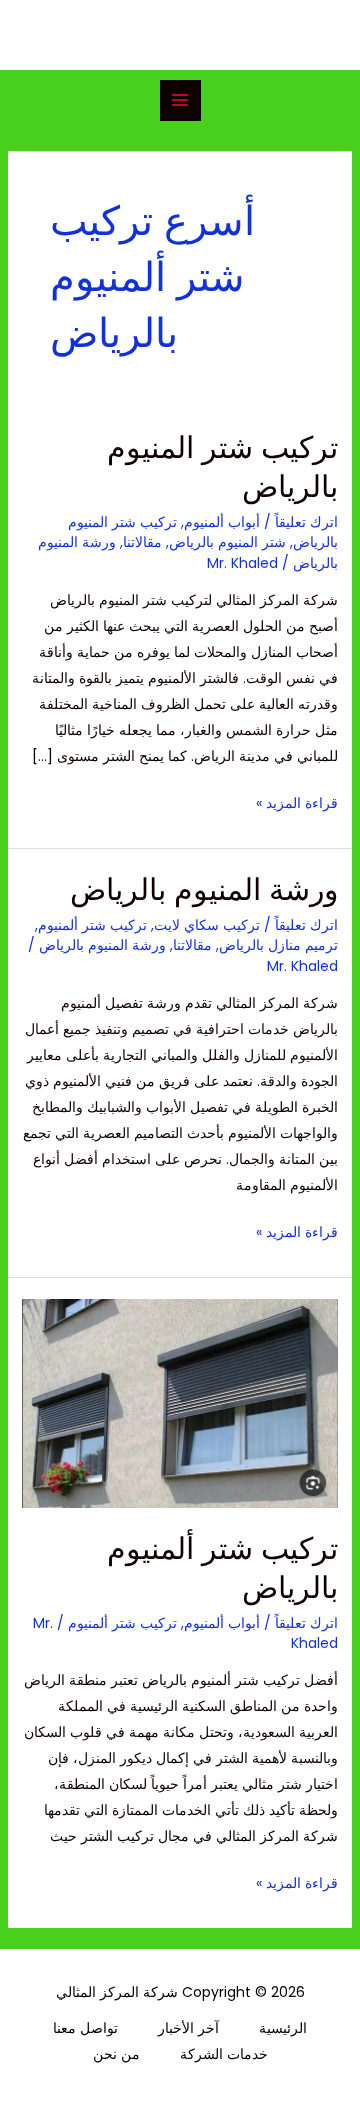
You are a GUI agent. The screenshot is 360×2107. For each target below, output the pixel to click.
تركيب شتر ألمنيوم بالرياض (222, 1568)
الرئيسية (283, 2028)
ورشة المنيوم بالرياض (204, 889)
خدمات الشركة (224, 2054)
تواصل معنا (85, 2028)
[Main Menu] (180, 100)
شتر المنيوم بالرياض (227, 542)
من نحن (116, 2054)
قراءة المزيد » (297, 801)
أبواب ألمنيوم (222, 522)
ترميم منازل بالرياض (278, 945)
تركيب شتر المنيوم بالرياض (222, 467)
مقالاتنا (142, 542)
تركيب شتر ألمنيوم (92, 925)
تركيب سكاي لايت (207, 925)
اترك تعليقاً (306, 522)
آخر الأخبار (188, 2028)
